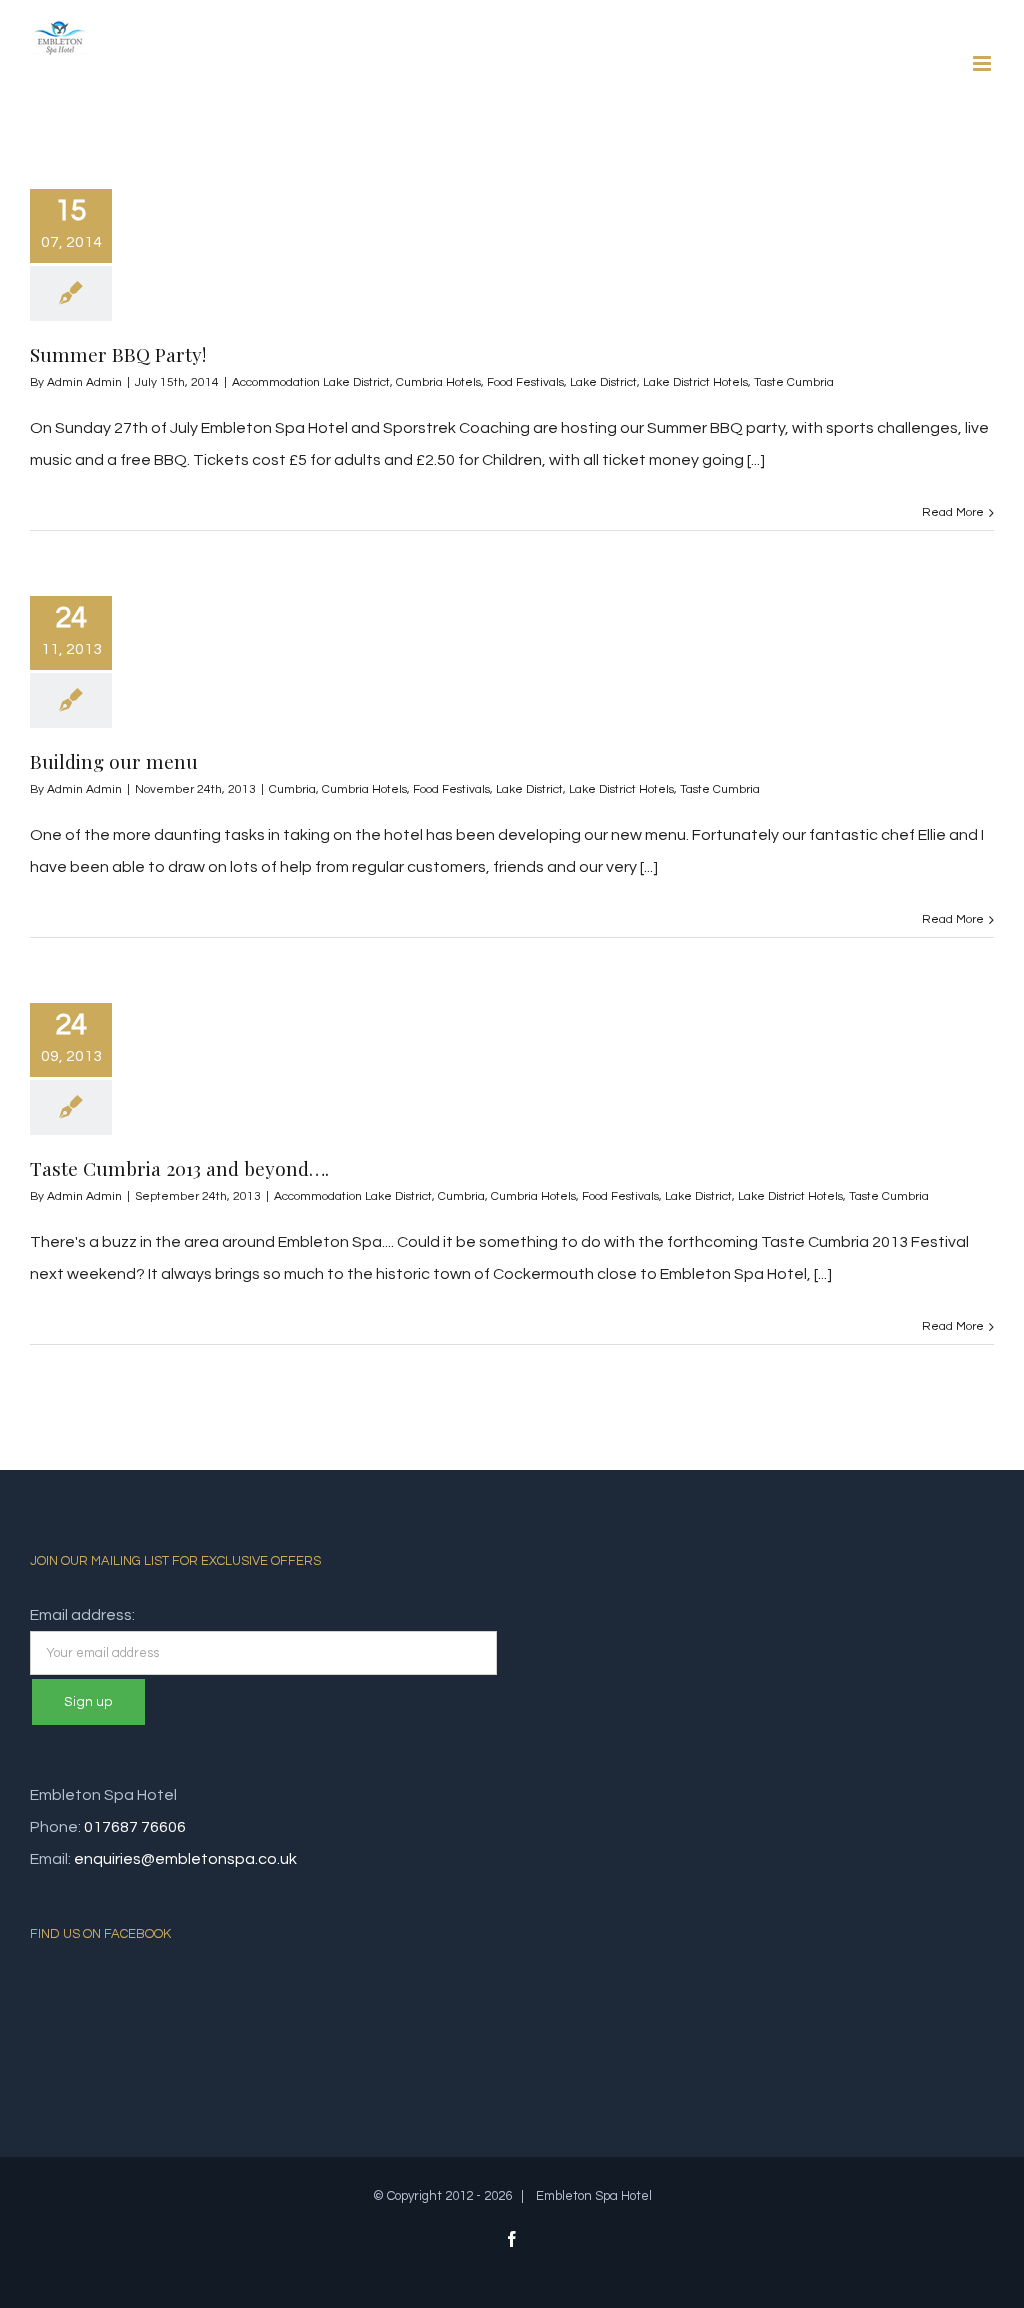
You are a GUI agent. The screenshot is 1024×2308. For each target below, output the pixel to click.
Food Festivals (525, 382)
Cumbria (292, 789)
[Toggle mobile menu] (983, 63)
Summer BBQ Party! (118, 354)
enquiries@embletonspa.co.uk (185, 1859)
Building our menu (114, 761)
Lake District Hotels (695, 382)
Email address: (82, 1615)
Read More (953, 512)
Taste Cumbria (794, 382)
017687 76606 (135, 1827)
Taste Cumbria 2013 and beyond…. (179, 1168)
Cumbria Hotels (438, 382)
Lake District (603, 382)
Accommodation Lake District (311, 382)
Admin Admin (84, 382)
